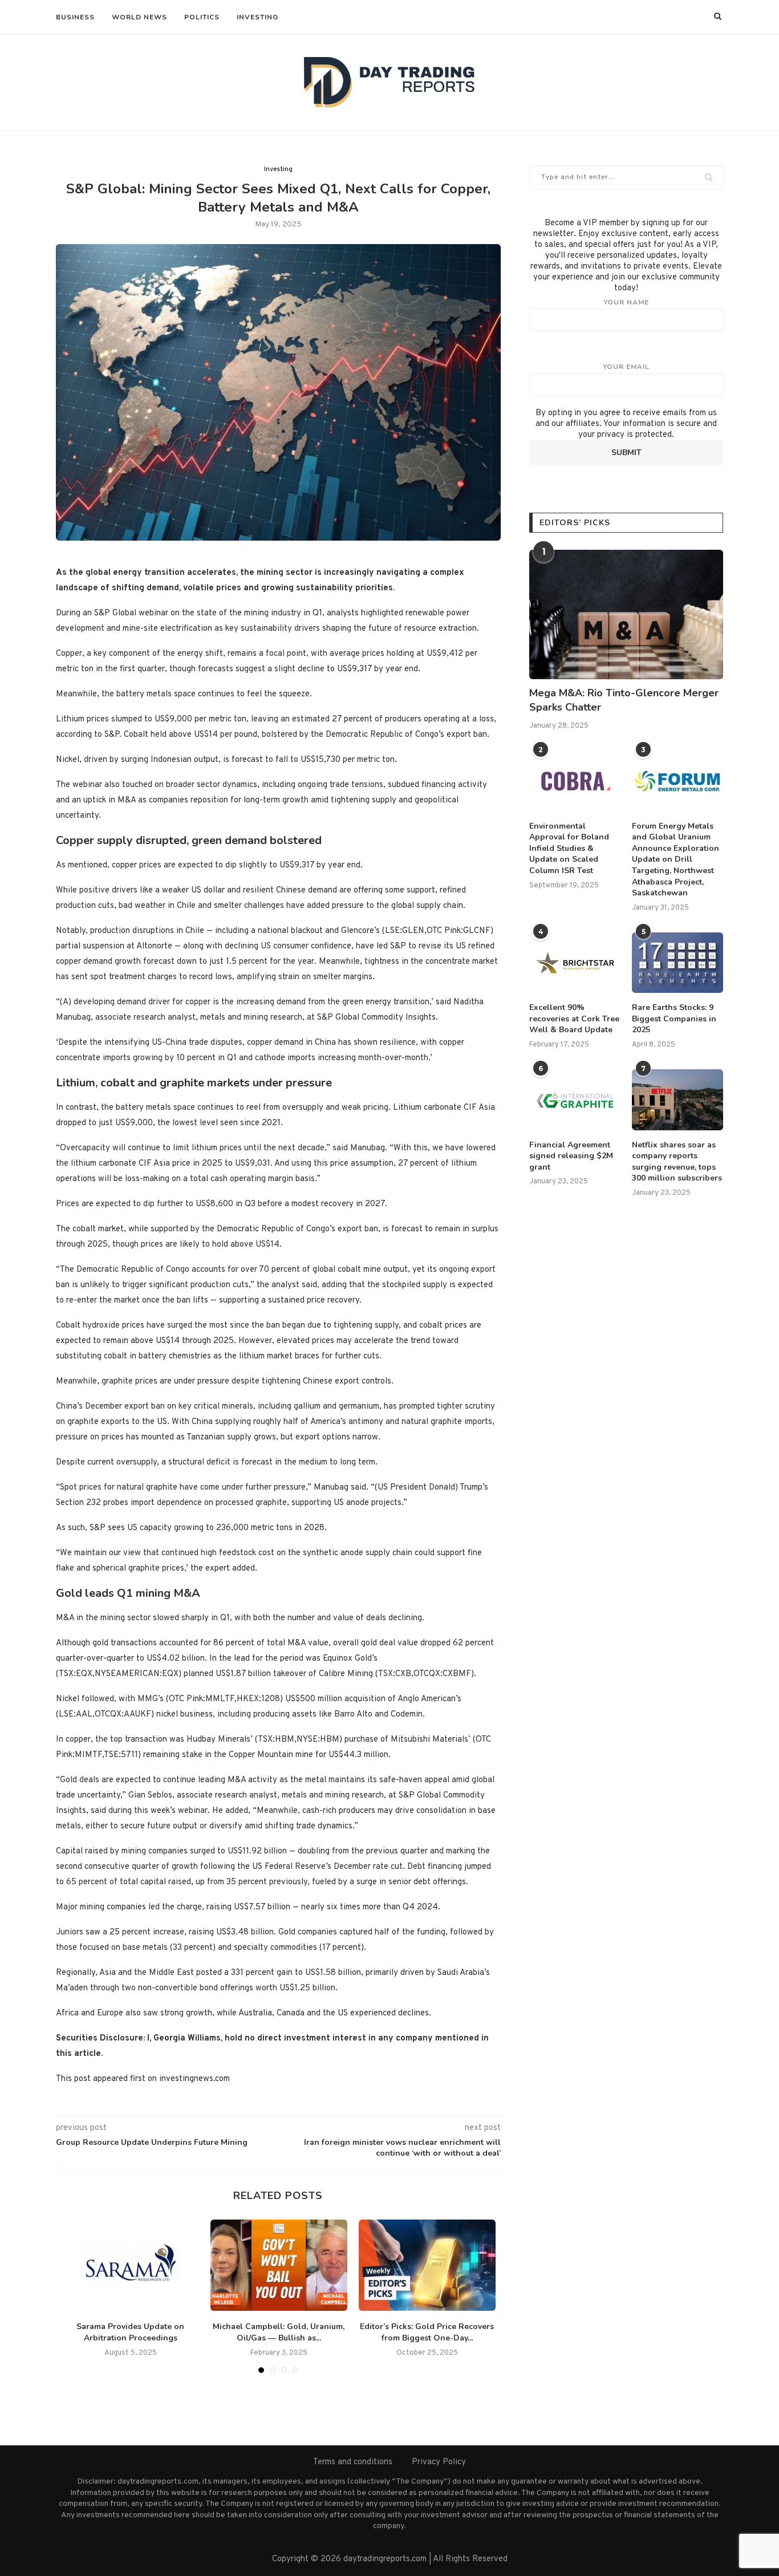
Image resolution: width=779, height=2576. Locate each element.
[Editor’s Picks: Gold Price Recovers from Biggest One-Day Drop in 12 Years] (427, 2265)
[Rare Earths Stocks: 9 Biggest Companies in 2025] (677, 963)
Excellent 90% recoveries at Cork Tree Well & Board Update (574, 1019)
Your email (626, 367)
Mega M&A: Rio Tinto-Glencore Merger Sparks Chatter (624, 700)
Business (75, 17)
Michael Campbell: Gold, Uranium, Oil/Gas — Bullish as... (279, 2332)
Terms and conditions (353, 2462)
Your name (626, 302)
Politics (202, 17)
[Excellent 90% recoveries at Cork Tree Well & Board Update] (575, 963)
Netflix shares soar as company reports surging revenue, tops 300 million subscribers (677, 1162)
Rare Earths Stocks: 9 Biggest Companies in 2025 (674, 1019)
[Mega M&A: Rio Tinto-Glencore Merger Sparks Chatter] (626, 614)
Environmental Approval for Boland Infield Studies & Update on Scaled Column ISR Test (569, 848)
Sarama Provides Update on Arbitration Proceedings (130, 2332)
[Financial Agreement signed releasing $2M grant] (575, 1100)
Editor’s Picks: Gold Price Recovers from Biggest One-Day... (427, 2332)
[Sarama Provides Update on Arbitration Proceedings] (131, 2265)
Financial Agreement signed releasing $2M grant (571, 1156)
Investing (257, 17)
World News (139, 17)
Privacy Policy (439, 2462)
